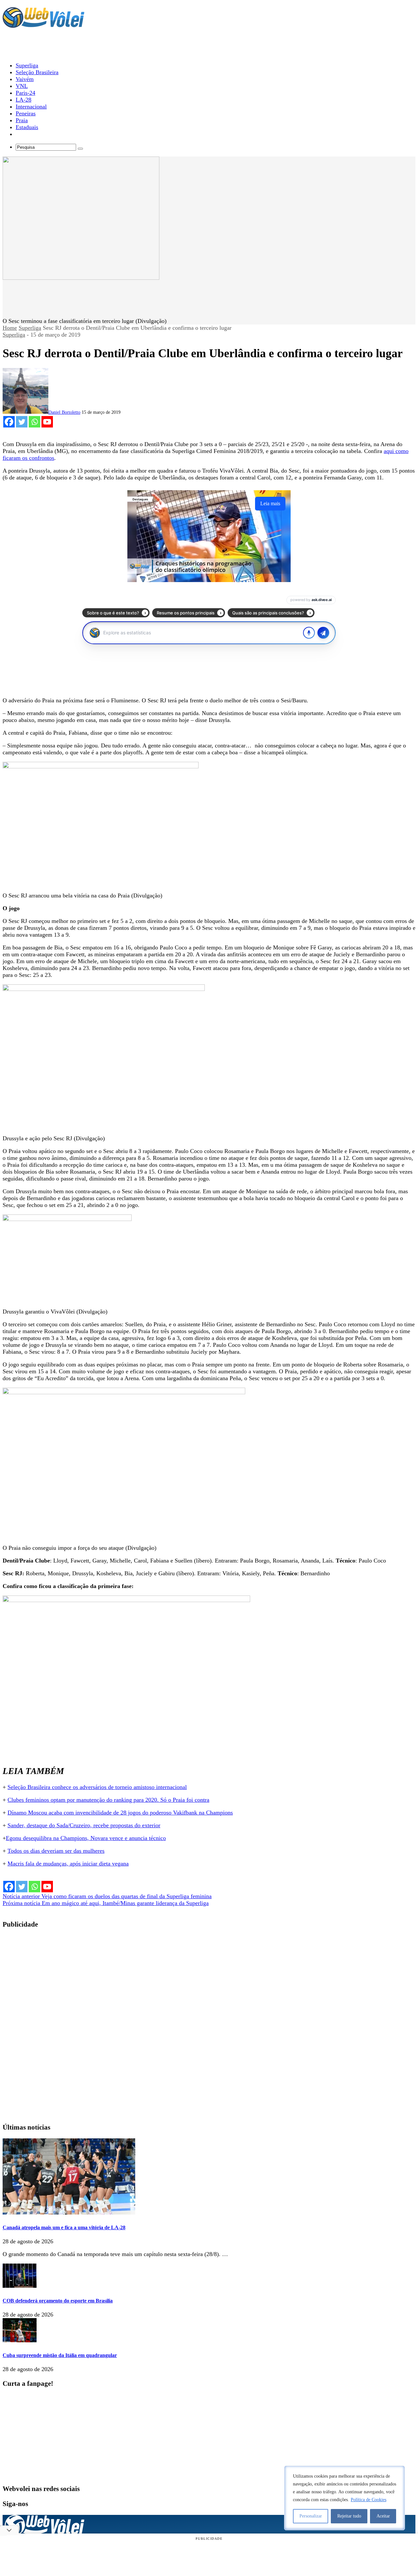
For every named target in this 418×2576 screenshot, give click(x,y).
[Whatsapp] (34, 422)
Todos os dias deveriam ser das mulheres (56, 1851)
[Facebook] (9, 422)
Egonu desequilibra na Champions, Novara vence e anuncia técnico (86, 1838)
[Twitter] (22, 422)
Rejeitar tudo (349, 2516)
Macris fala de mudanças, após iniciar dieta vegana (68, 1864)
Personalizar (311, 2516)
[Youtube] (47, 422)
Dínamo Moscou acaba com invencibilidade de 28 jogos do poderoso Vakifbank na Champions (120, 1813)
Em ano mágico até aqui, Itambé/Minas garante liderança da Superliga (106, 1903)
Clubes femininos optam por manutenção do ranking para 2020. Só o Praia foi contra (108, 1800)
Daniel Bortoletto (64, 412)
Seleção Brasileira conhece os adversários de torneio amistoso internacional (97, 1787)
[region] (345, 2498)
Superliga (30, 328)
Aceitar (383, 2516)
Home (10, 328)
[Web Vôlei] (43, 25)
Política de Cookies (369, 2500)
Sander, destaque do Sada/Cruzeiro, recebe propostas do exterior (84, 1825)
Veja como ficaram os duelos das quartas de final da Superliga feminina (107, 1896)
